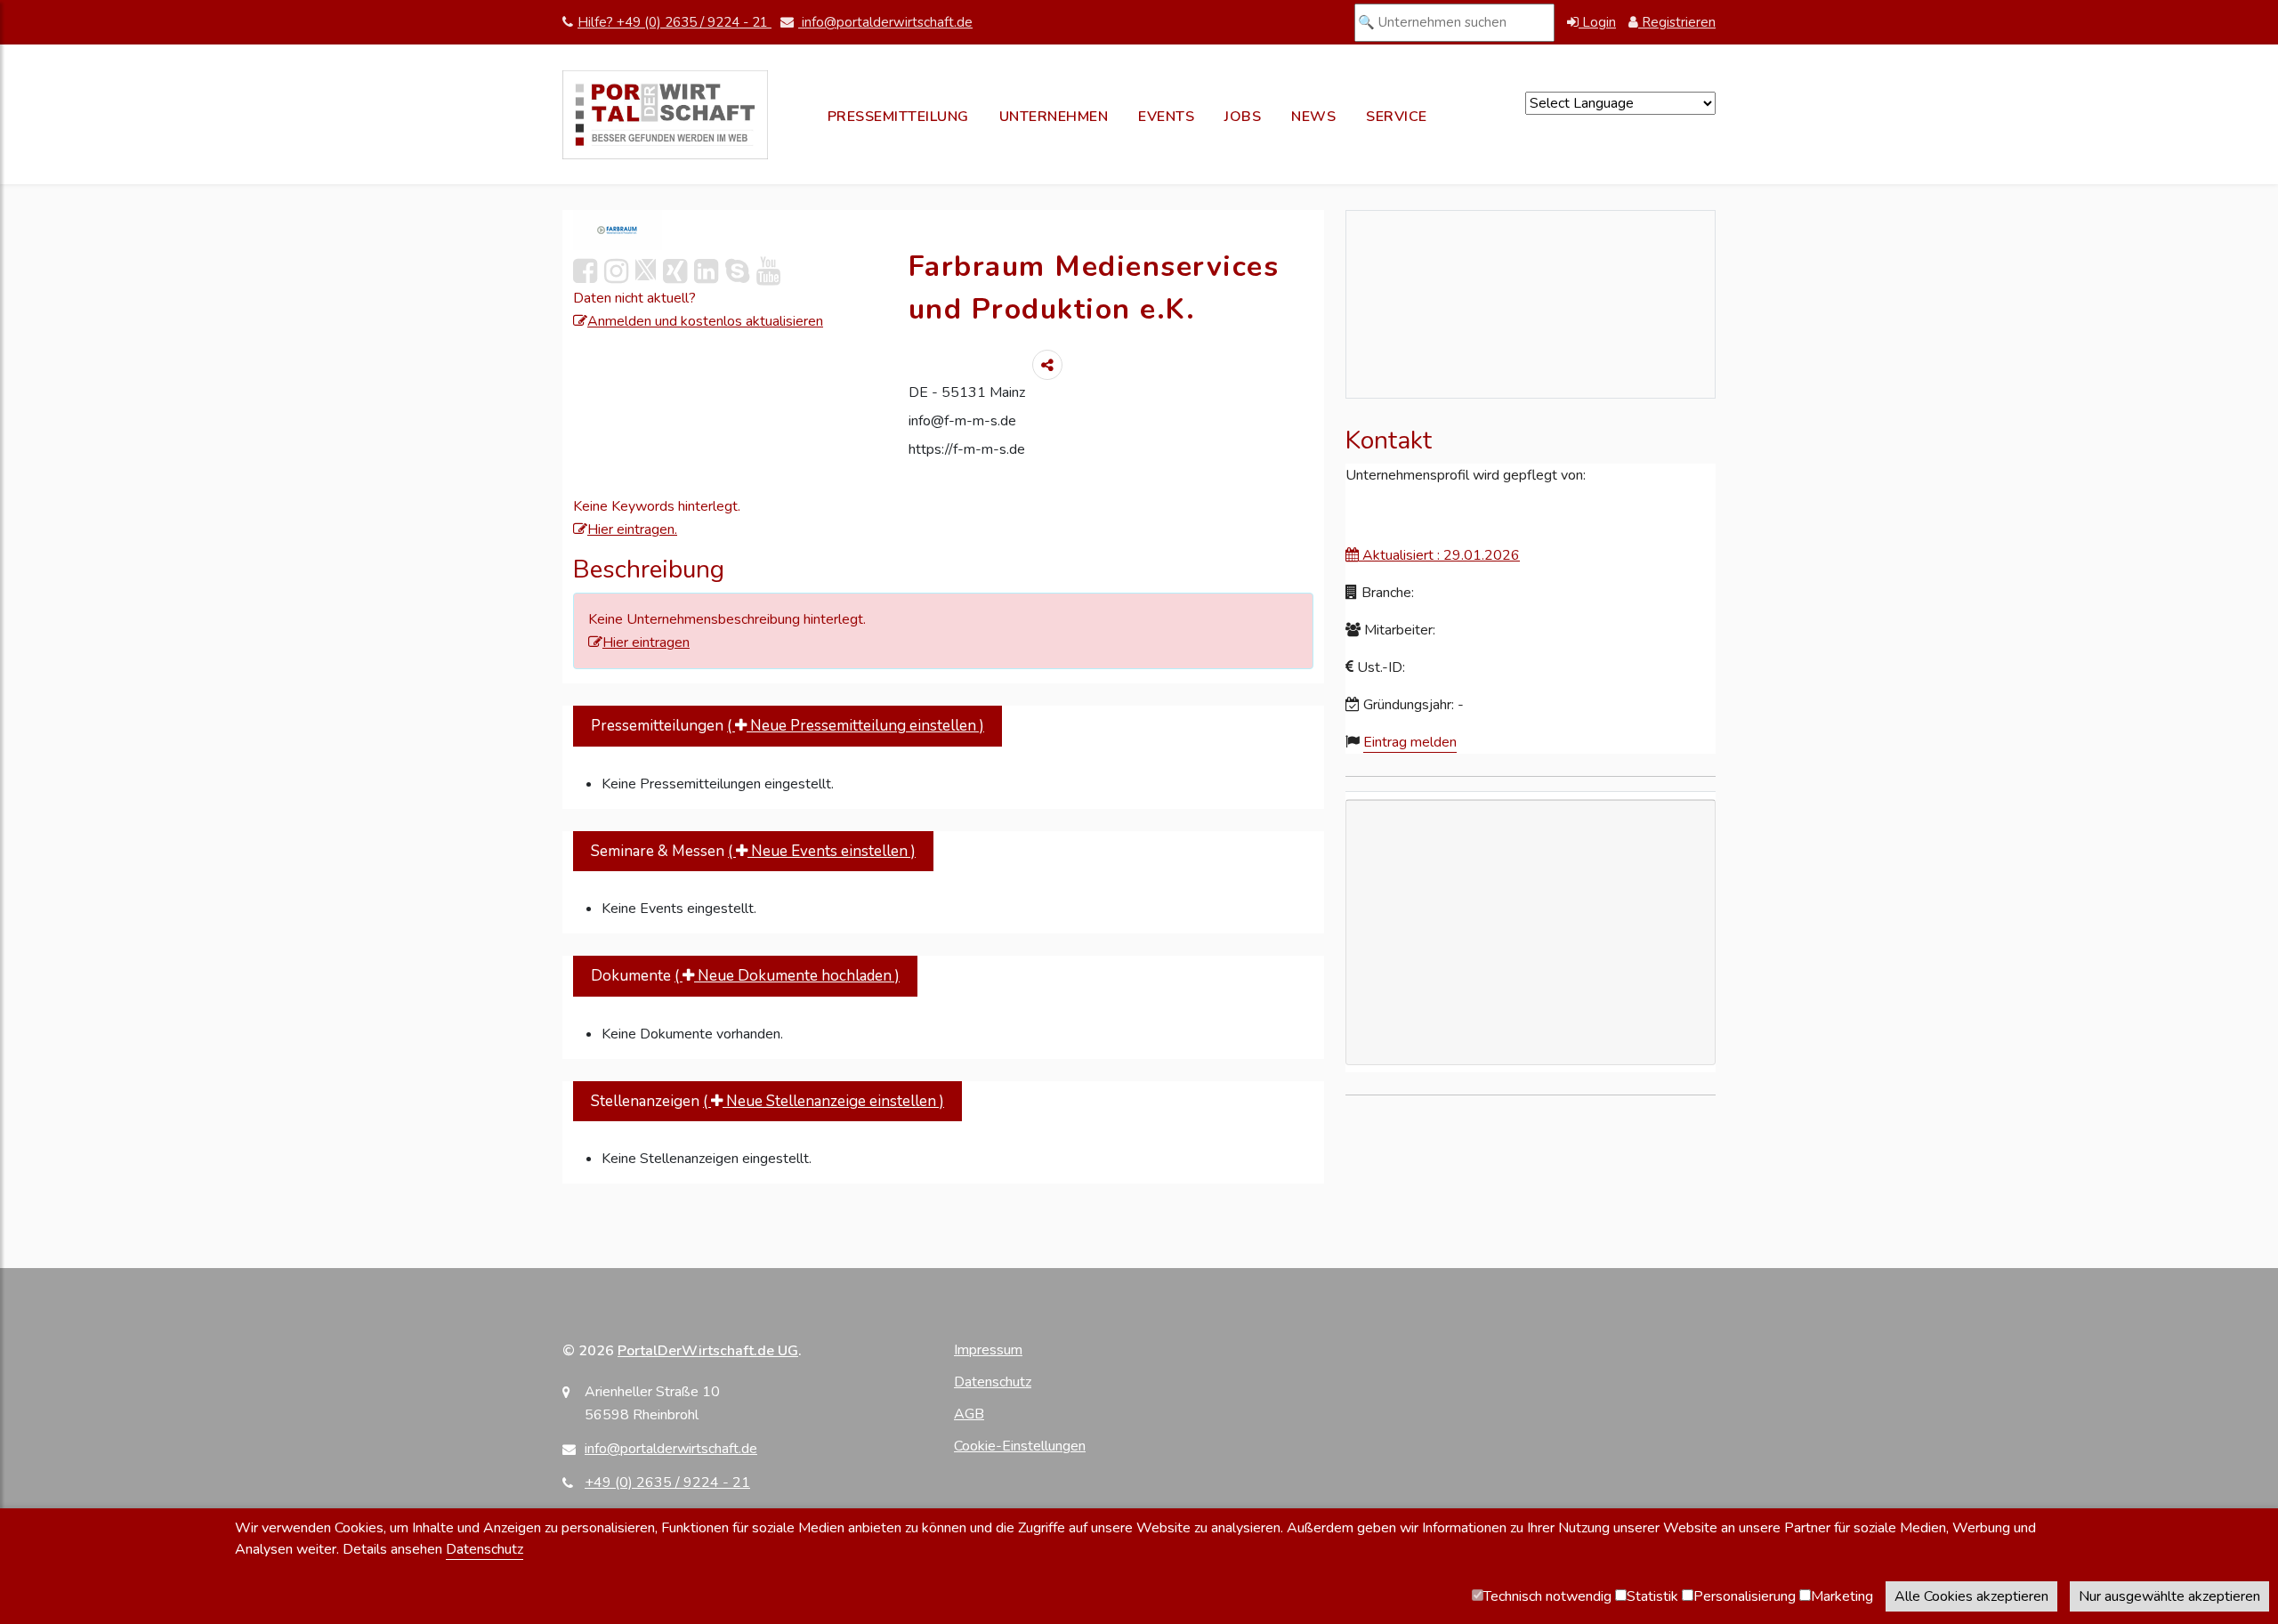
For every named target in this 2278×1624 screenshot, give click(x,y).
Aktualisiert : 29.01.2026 (1439, 555)
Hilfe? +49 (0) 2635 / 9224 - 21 (675, 22)
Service (1397, 117)
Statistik (1652, 1596)
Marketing (1842, 1596)
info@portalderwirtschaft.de (885, 22)
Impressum (988, 1350)
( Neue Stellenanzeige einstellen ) (824, 1101)
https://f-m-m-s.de (967, 449)
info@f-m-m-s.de (962, 421)
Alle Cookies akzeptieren (1971, 1596)
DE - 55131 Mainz (967, 392)
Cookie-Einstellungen (1020, 1446)
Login (1597, 22)
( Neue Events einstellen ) (822, 851)
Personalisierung (1745, 1596)
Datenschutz (993, 1382)
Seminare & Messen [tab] (753, 851)
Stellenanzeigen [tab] (767, 1101)
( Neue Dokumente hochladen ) (787, 976)
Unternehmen (1054, 117)
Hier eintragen (646, 642)
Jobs (1243, 117)
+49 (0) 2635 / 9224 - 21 (667, 1483)
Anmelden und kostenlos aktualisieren (705, 321)
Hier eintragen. (632, 529)
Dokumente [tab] (745, 976)
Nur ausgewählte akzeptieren (2169, 1596)
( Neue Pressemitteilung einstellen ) (856, 726)
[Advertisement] (1531, 1034)
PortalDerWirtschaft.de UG (708, 1351)
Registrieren (1677, 22)
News (1313, 117)
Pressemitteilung (898, 117)
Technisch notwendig (1547, 1596)
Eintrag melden (1410, 742)
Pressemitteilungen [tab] (788, 726)
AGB (969, 1414)
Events (1166, 117)
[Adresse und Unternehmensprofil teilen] (1047, 365)
